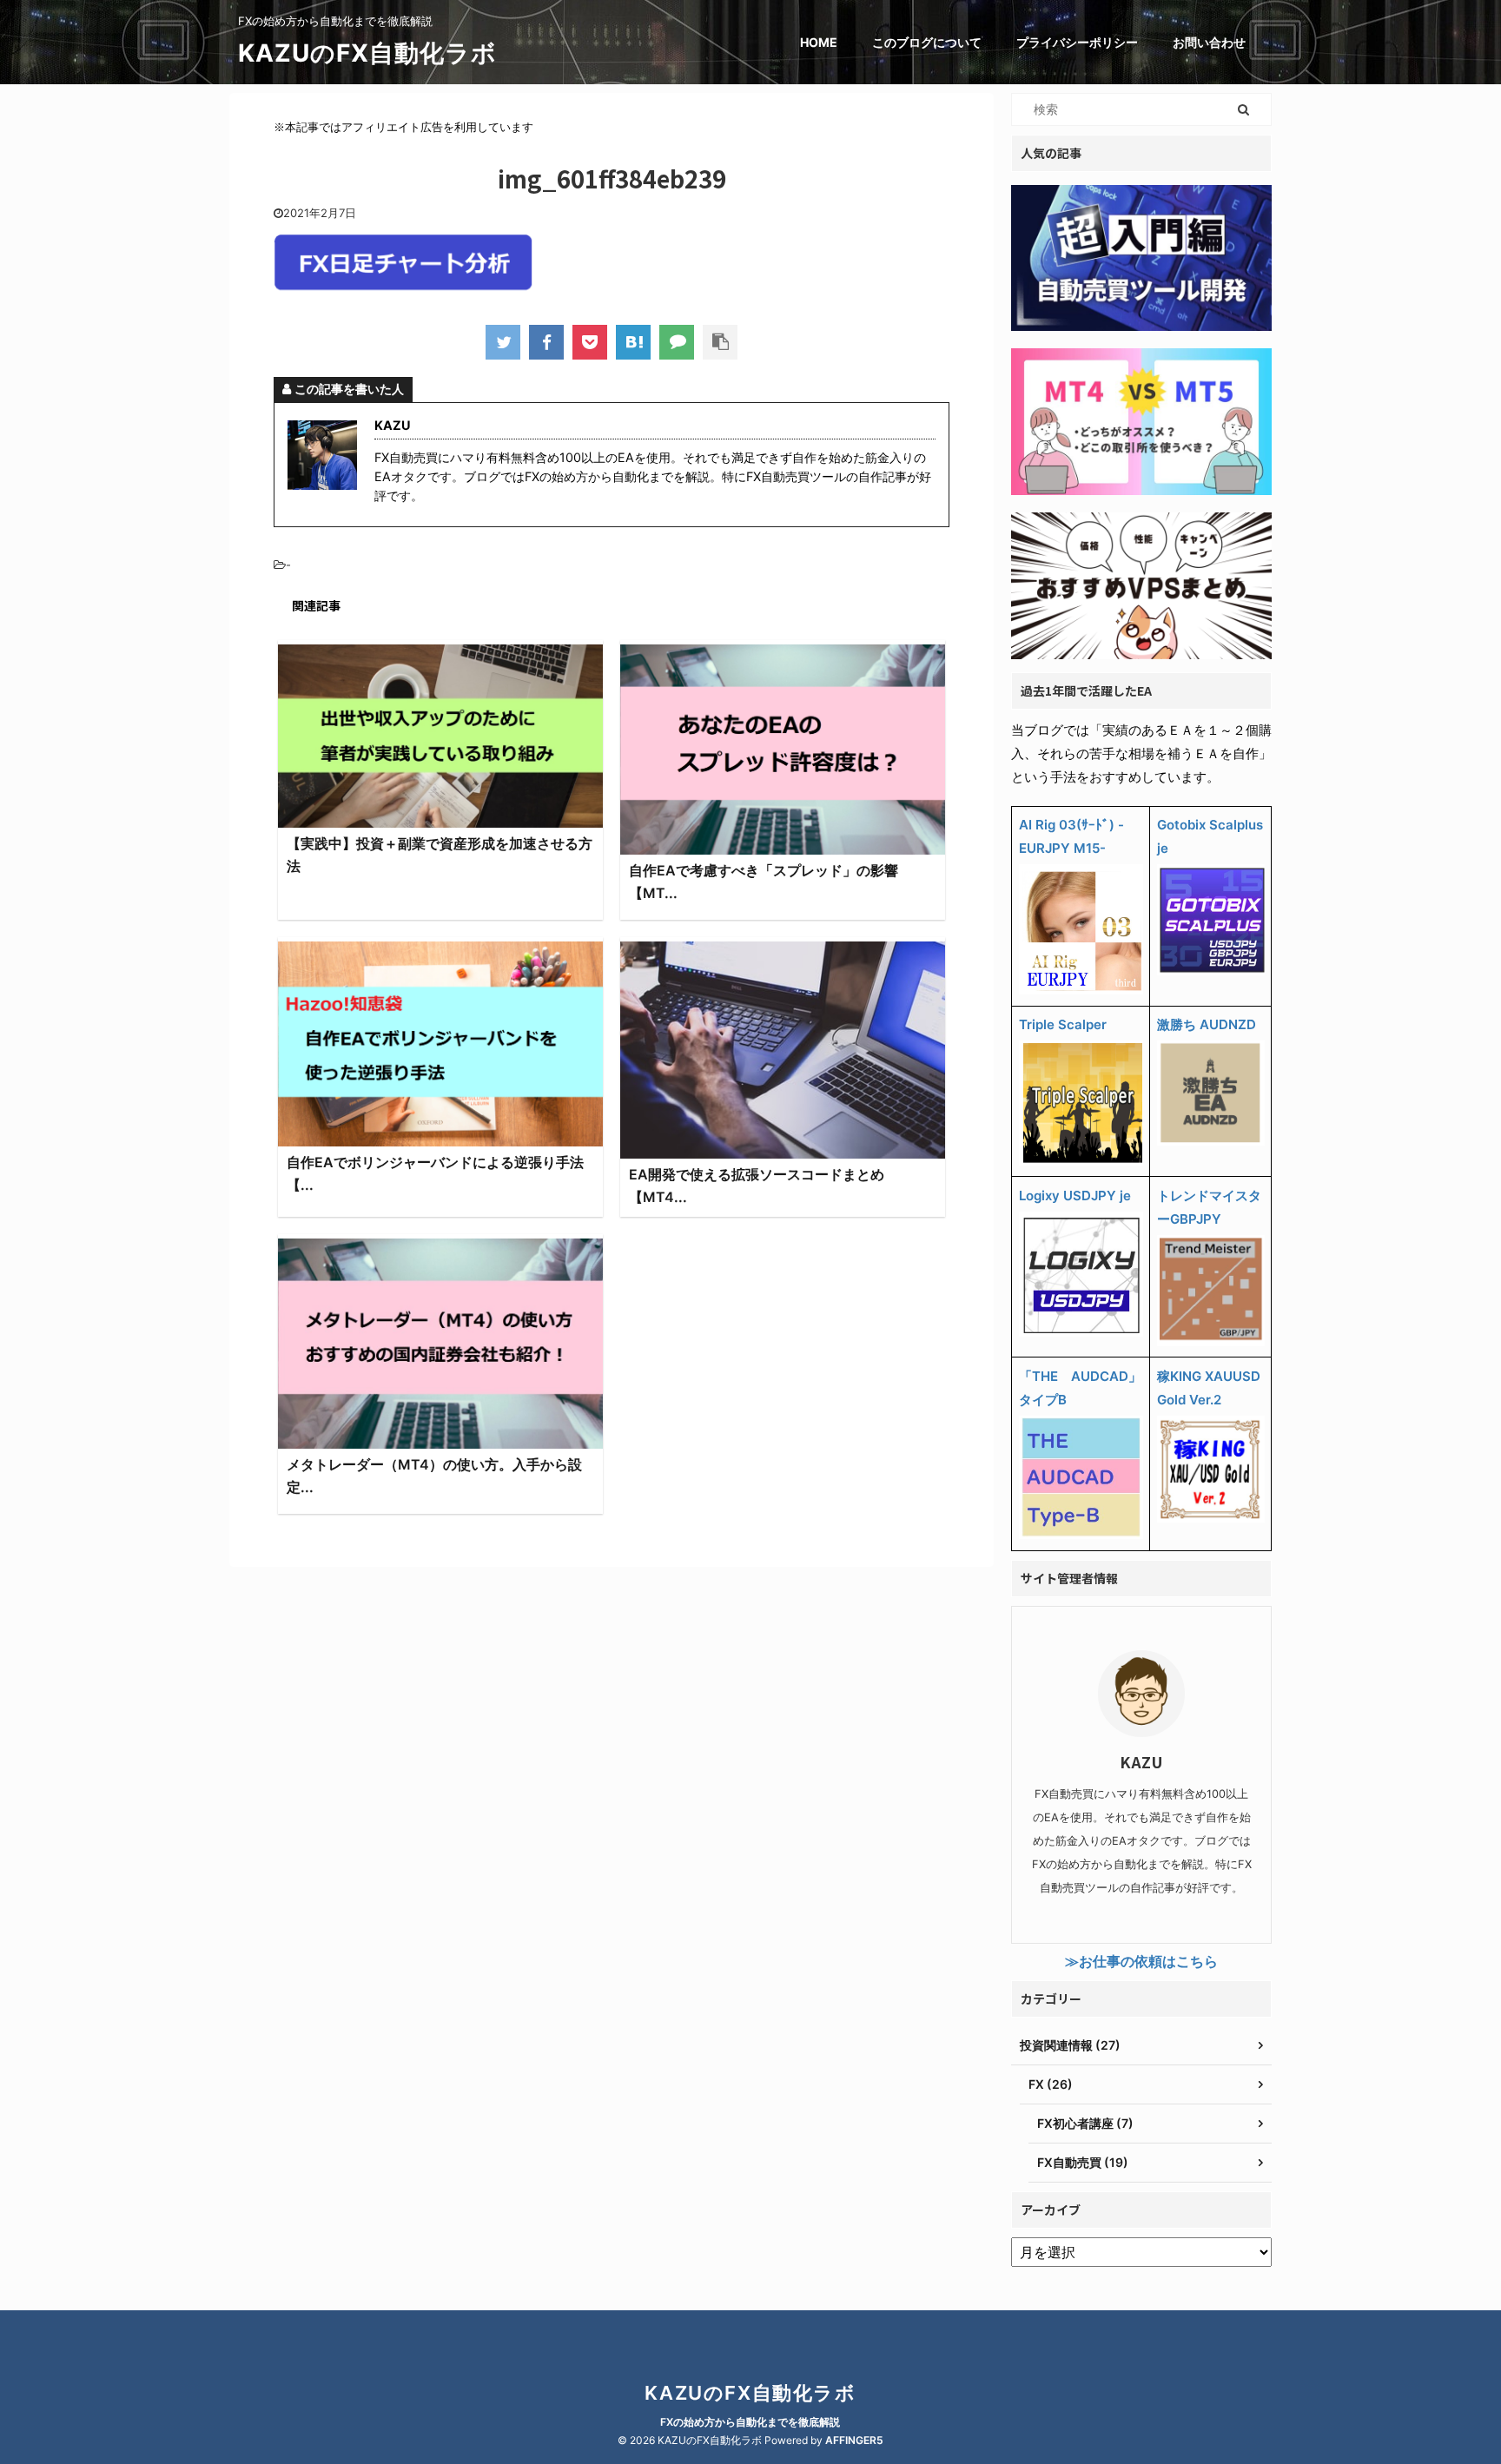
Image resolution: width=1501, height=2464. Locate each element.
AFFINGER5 (854, 2440)
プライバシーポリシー (1077, 42)
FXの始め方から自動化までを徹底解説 (750, 2422)
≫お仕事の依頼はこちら (1141, 1961)
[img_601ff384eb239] (633, 342)
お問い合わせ (1209, 42)
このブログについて (927, 42)
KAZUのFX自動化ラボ (367, 53)
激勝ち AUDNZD (1207, 1024)
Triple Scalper (1063, 1024)
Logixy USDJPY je (1075, 1196)
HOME (819, 42)
